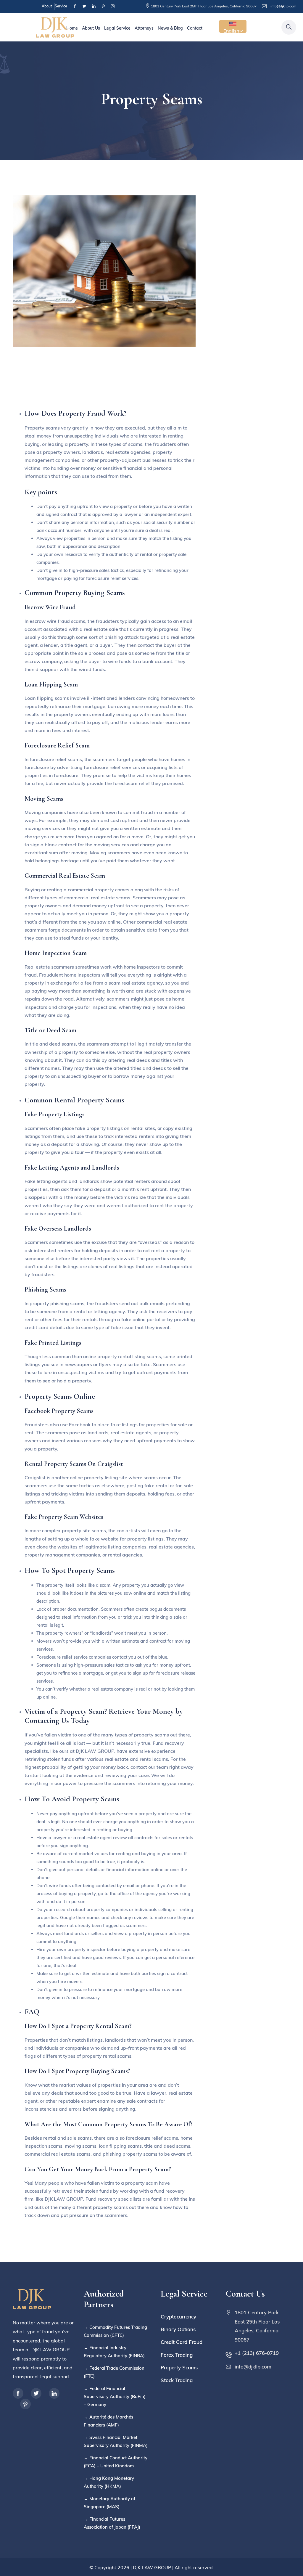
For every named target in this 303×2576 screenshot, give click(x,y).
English (231, 30)
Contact (195, 28)
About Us (91, 28)
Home (72, 28)
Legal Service (117, 28)
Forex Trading (177, 2355)
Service (61, 6)
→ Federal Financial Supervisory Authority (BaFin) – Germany (115, 2396)
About (47, 6)
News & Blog (170, 28)
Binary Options (178, 2329)
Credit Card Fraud (182, 2342)
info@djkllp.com (283, 6)
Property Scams (179, 2367)
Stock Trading (177, 2380)
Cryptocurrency (178, 2317)
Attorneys (144, 28)
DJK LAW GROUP (152, 2567)
